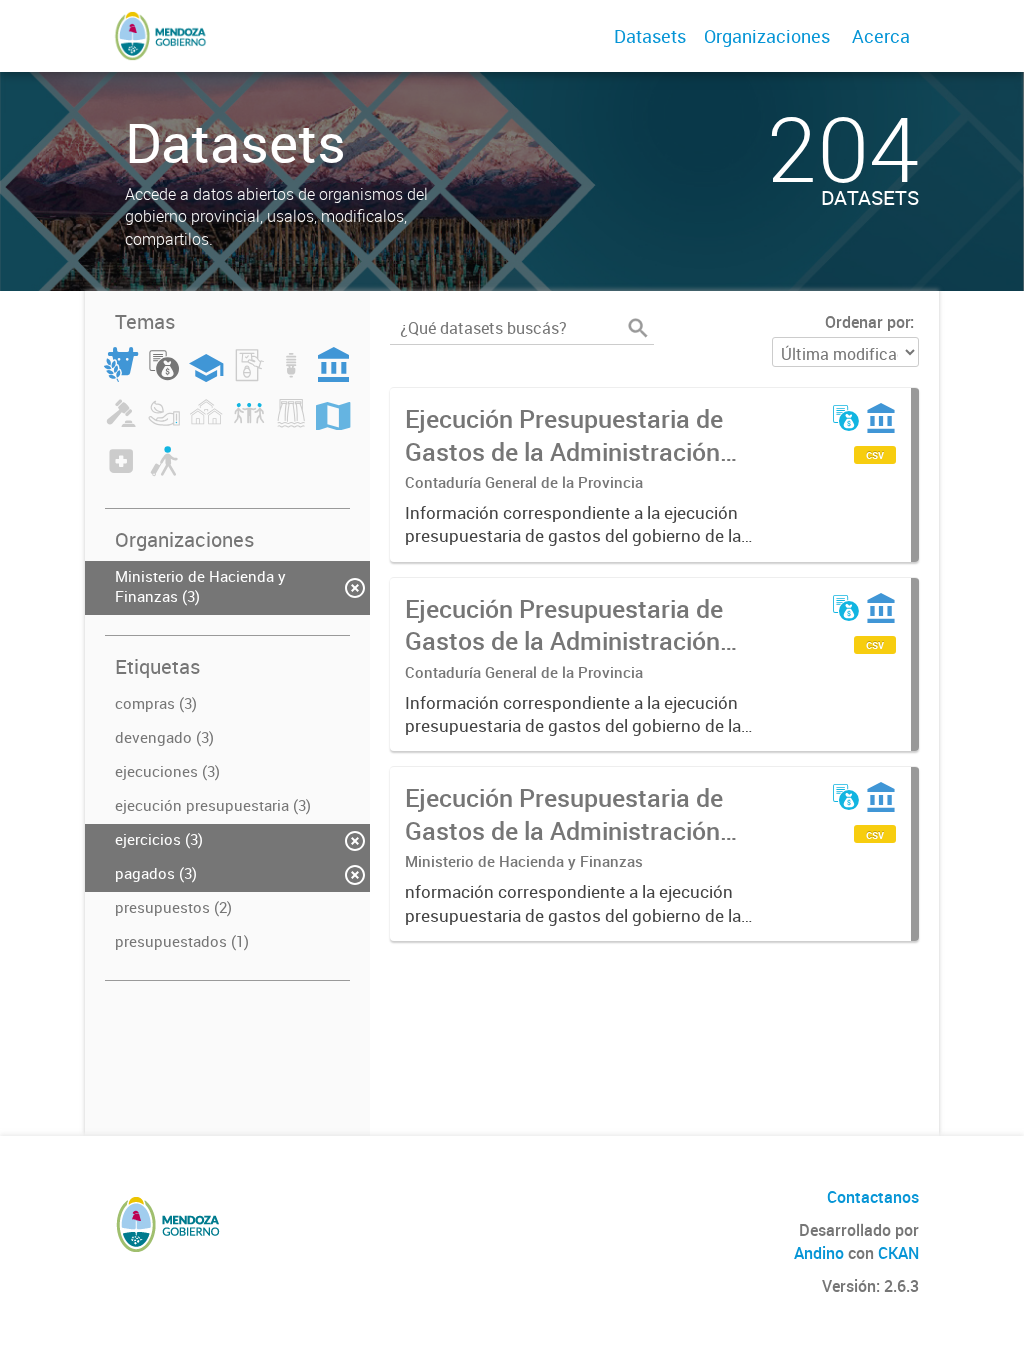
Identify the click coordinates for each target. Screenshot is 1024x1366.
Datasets (650, 36)
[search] (638, 328)
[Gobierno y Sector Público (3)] (334, 376)
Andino (819, 1253)
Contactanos (873, 1197)
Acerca (881, 36)
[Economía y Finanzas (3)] (164, 376)
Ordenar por (867, 322)
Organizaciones (767, 36)
